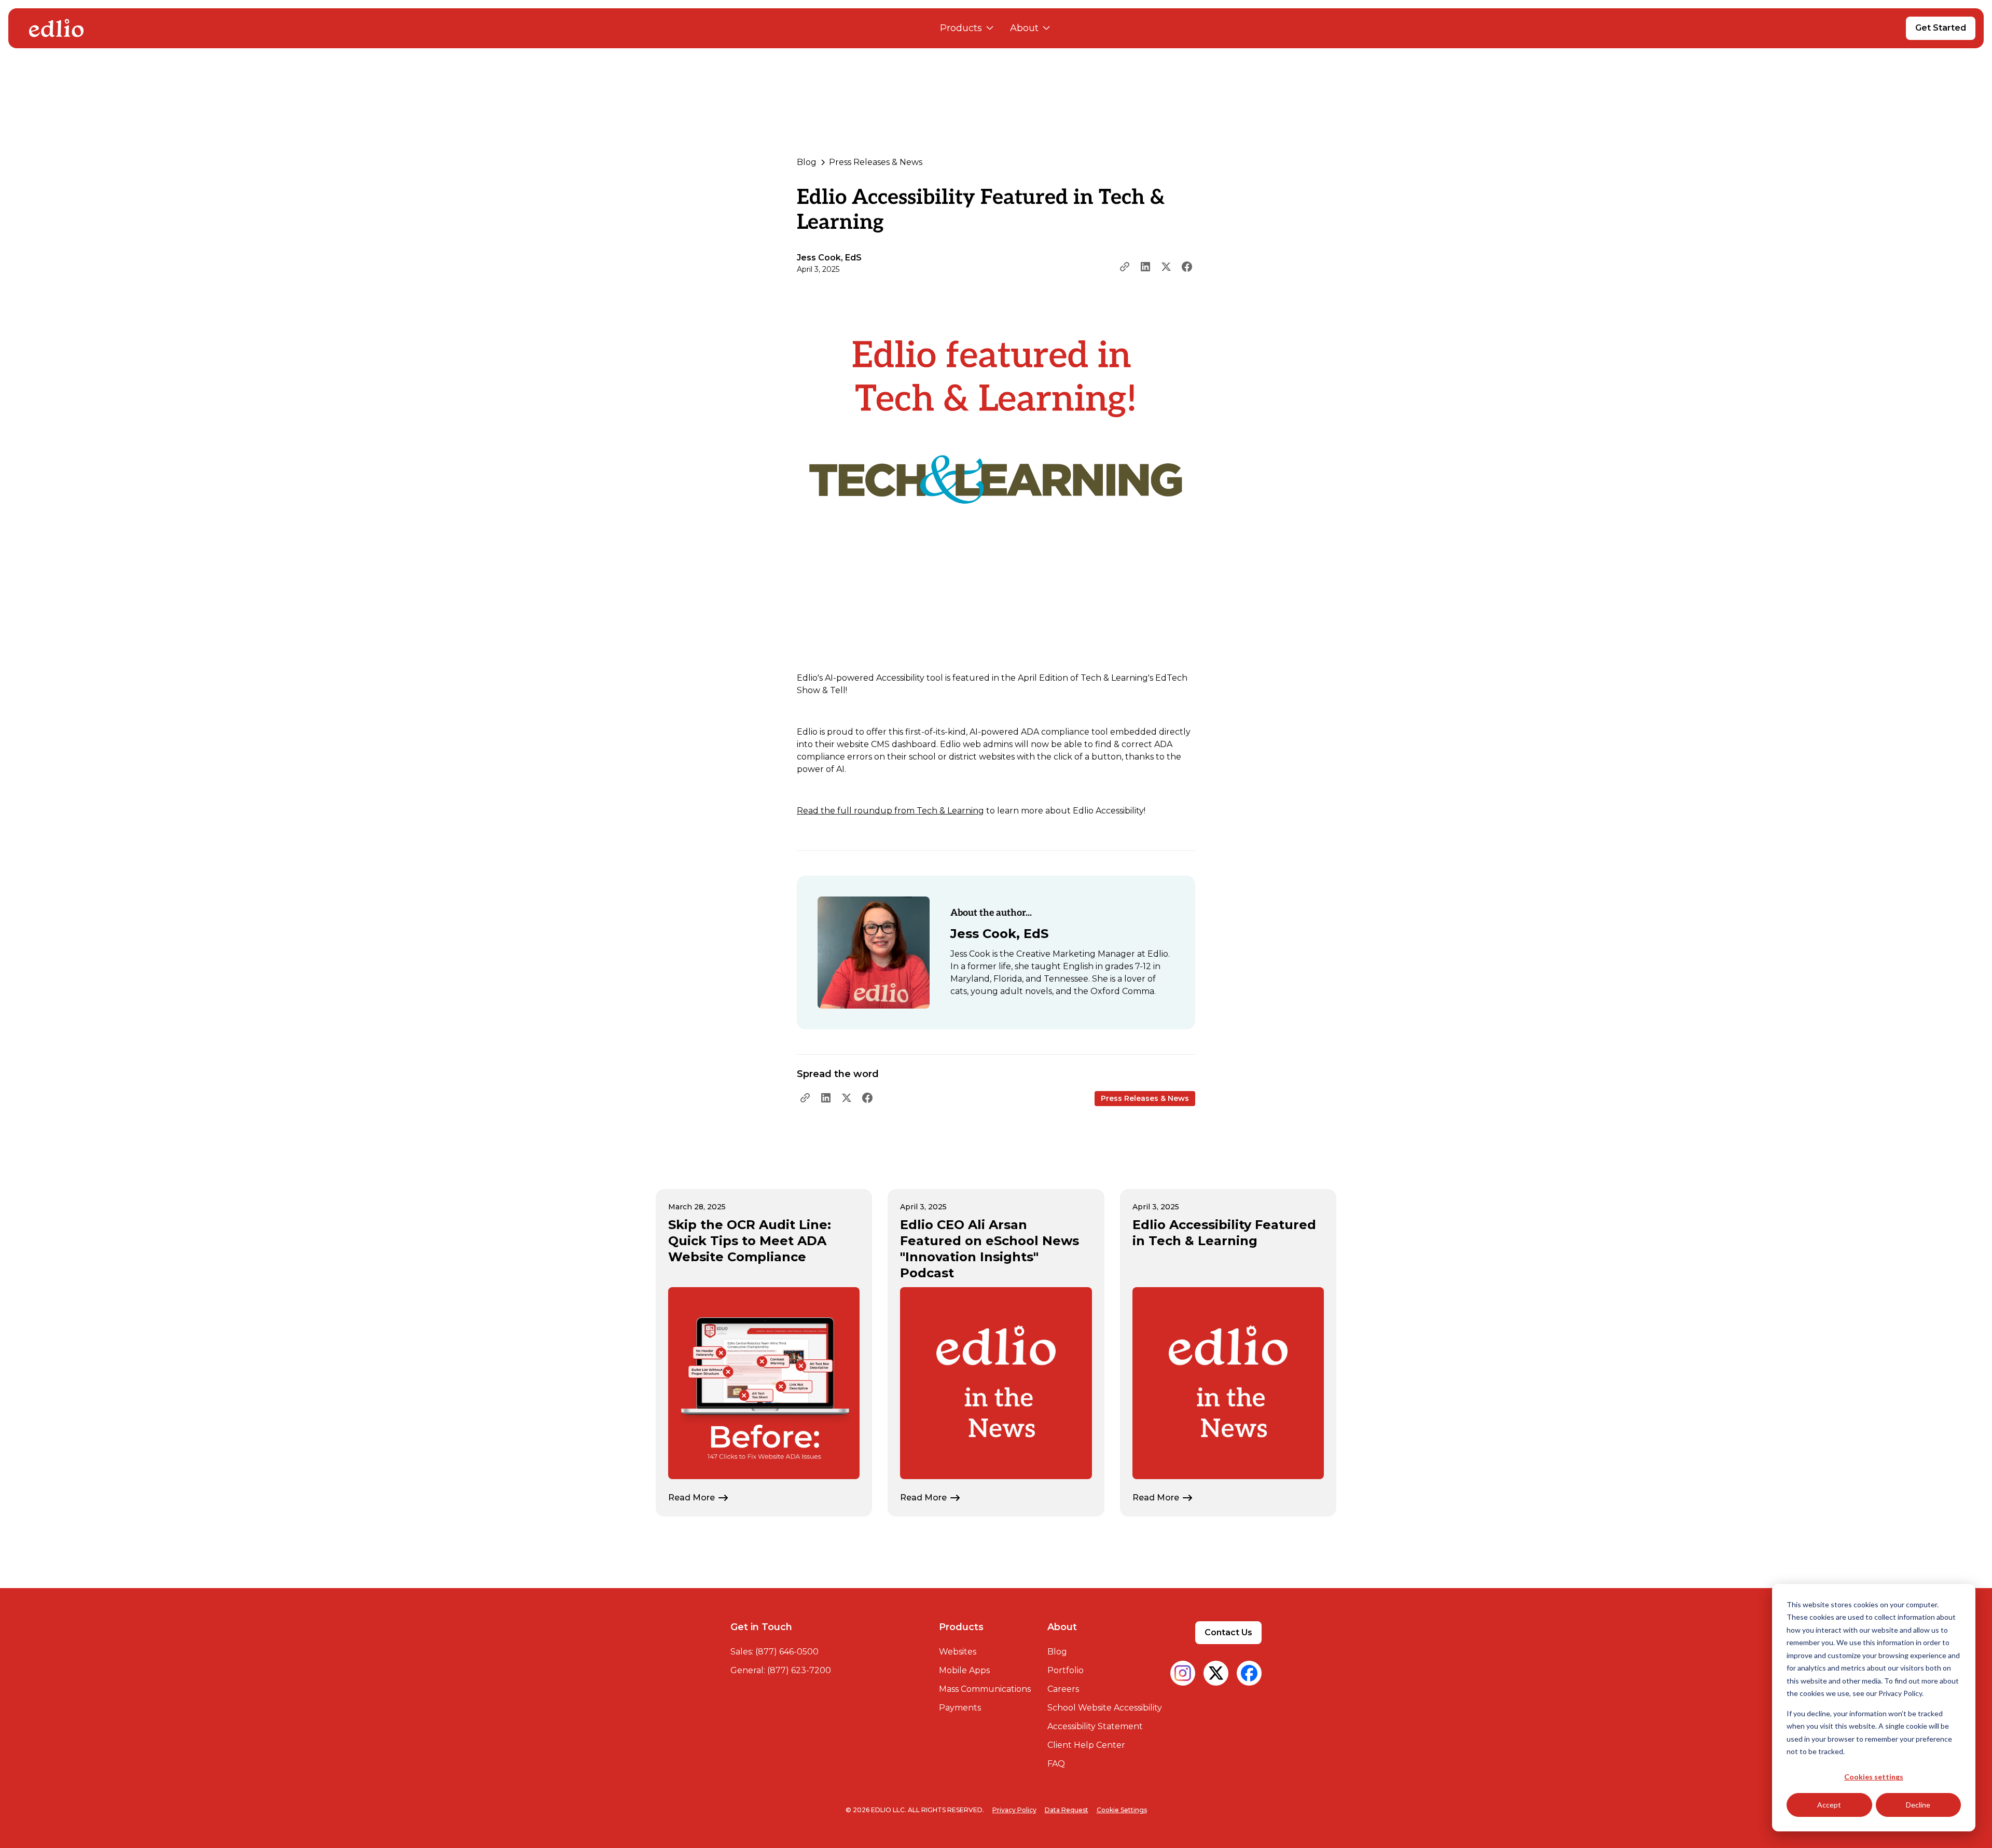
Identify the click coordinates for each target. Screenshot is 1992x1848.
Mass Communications (985, 1689)
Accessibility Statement (1095, 1726)
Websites (958, 1652)
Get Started (1941, 28)
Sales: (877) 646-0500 (774, 1652)
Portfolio (1066, 1670)
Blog (1057, 1652)
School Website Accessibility (1105, 1708)
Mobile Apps (964, 1670)
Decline (1918, 1805)
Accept (1829, 1805)
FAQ (1056, 1764)
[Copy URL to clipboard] (1125, 267)
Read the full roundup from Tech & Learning (890, 811)
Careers (1063, 1689)
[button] (967, 28)
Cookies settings (1874, 1777)
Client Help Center (1086, 1745)
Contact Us (1228, 1632)
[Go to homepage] (56, 28)
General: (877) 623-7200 (781, 1670)
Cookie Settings (1122, 1810)
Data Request (1067, 1810)
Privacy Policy (1014, 1810)
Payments (960, 1708)
